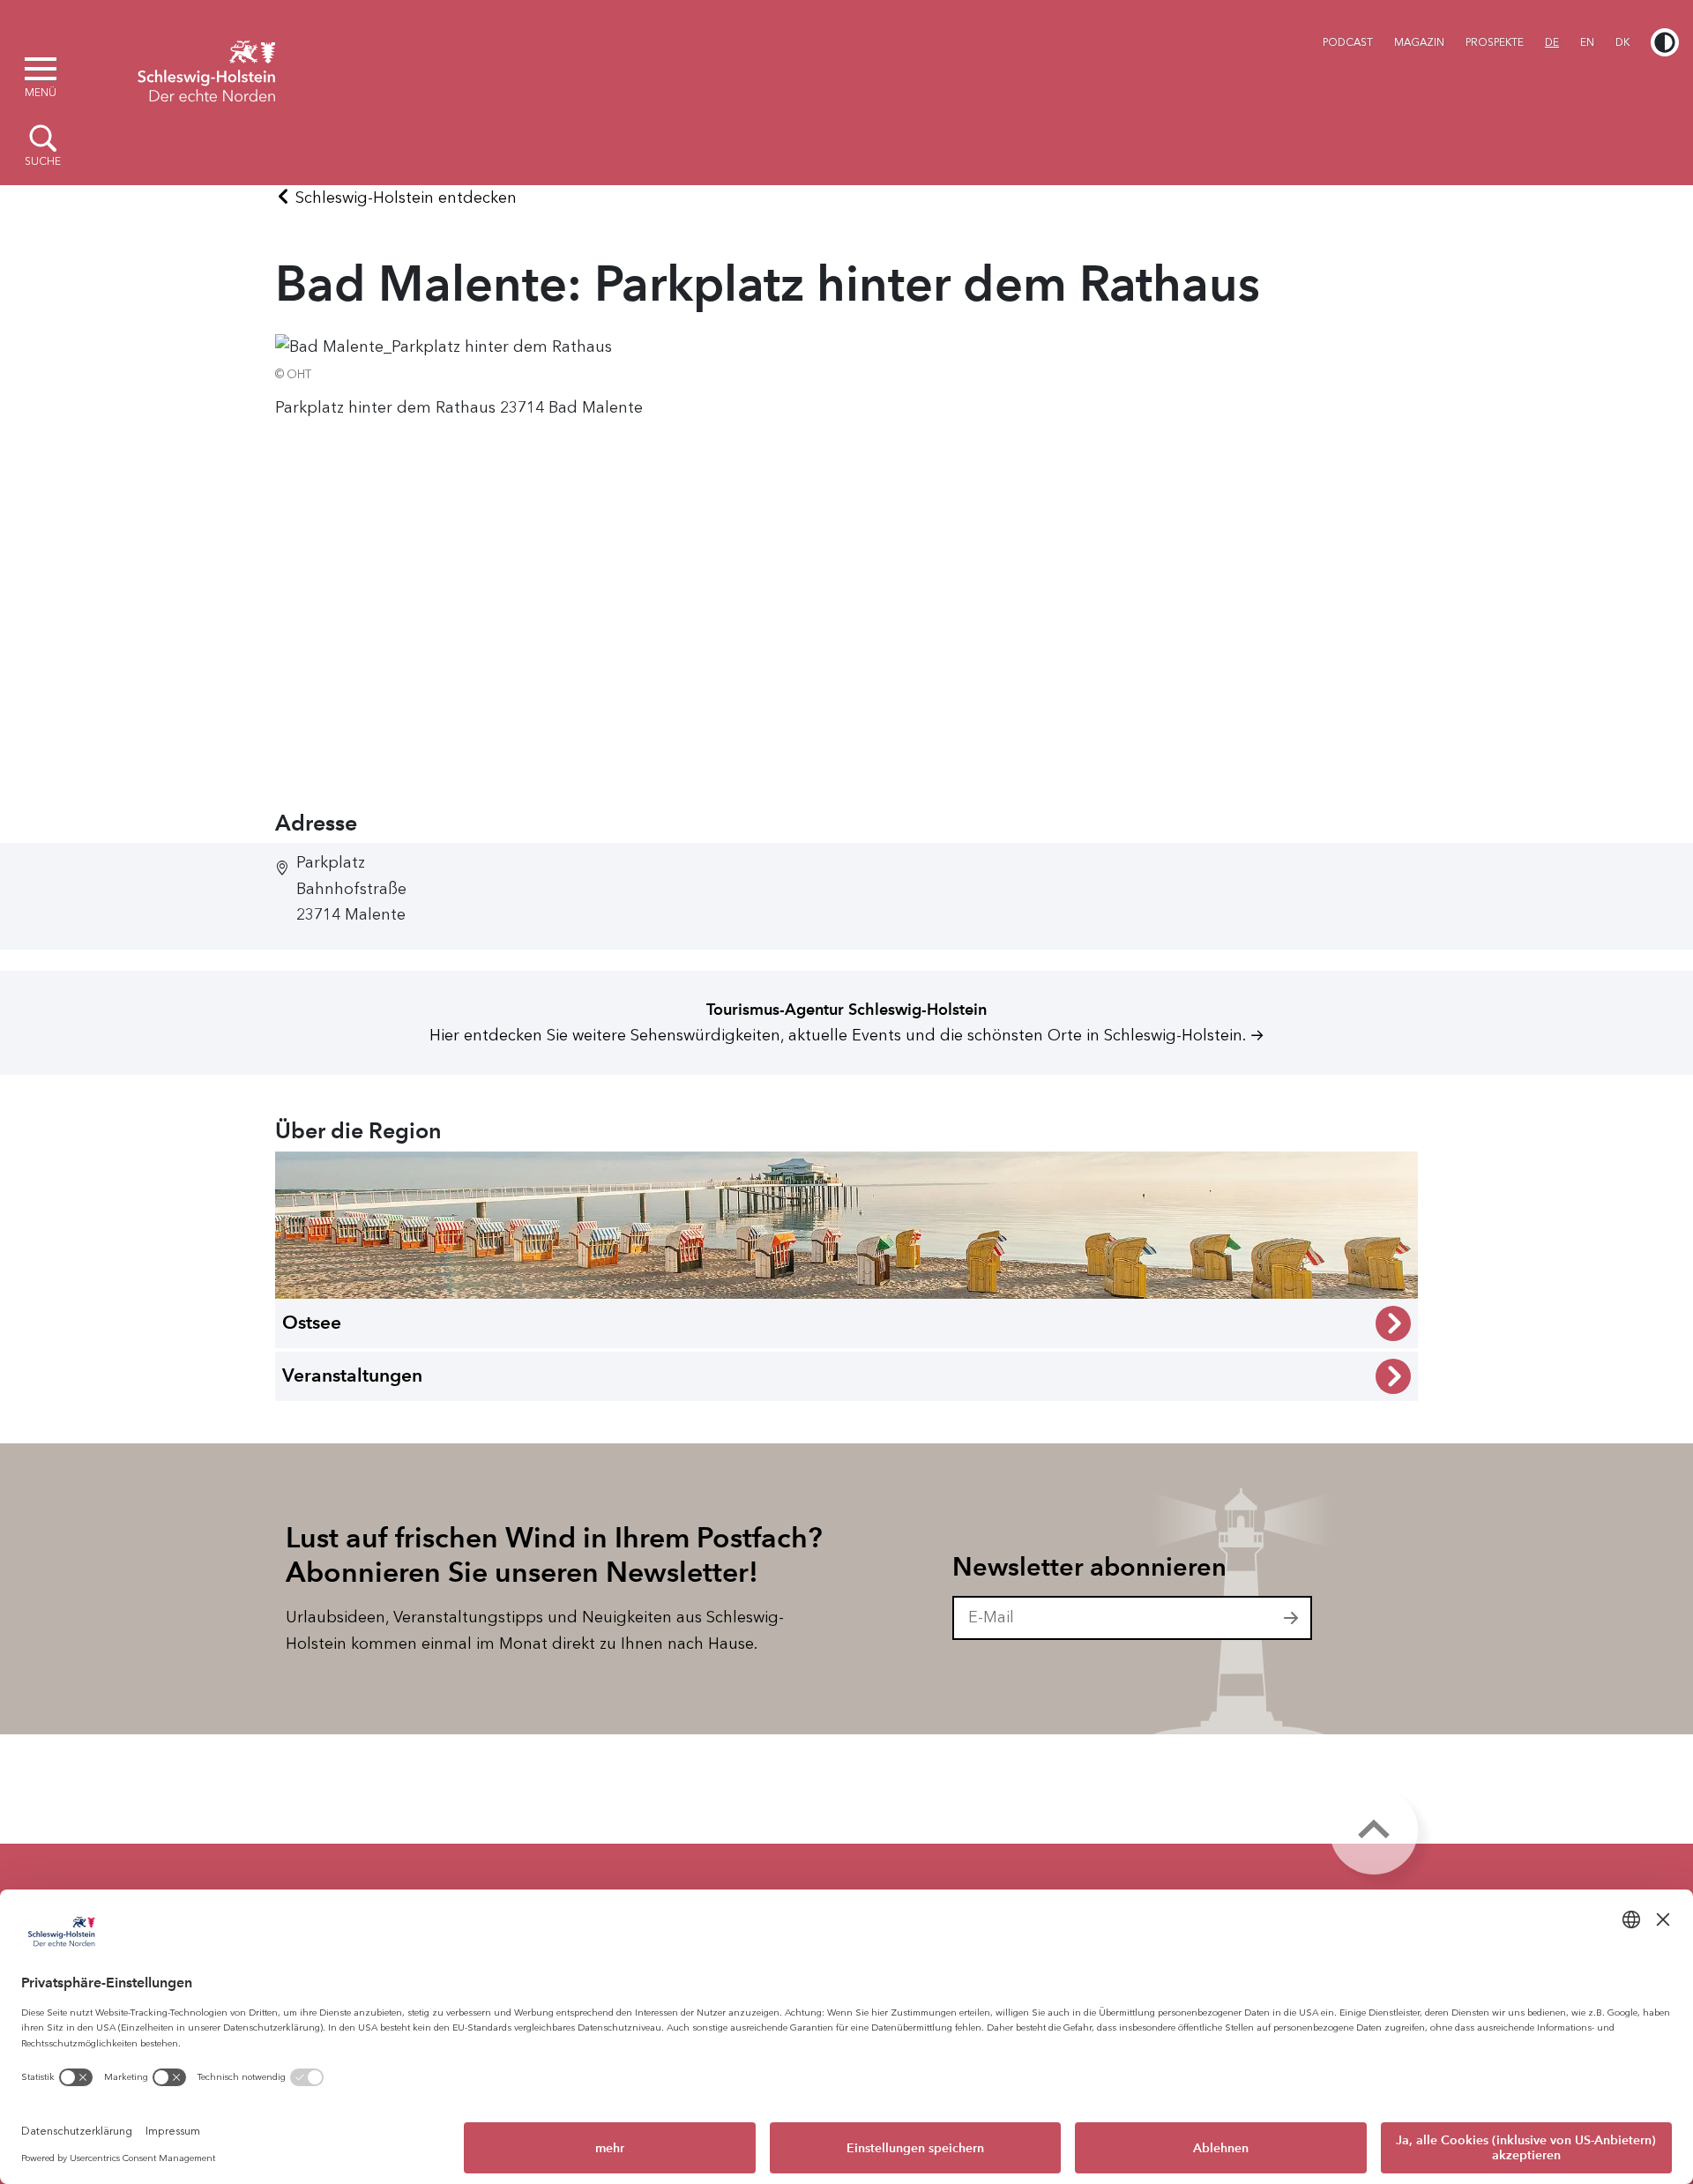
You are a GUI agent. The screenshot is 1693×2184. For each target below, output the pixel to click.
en (1587, 42)
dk (1622, 42)
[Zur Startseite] (206, 69)
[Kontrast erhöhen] (1665, 42)
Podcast (1348, 42)
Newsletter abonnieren (1089, 1567)
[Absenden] (1292, 1618)
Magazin (1419, 42)
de (1552, 42)
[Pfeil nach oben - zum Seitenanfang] (1374, 1830)
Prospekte (1495, 42)
